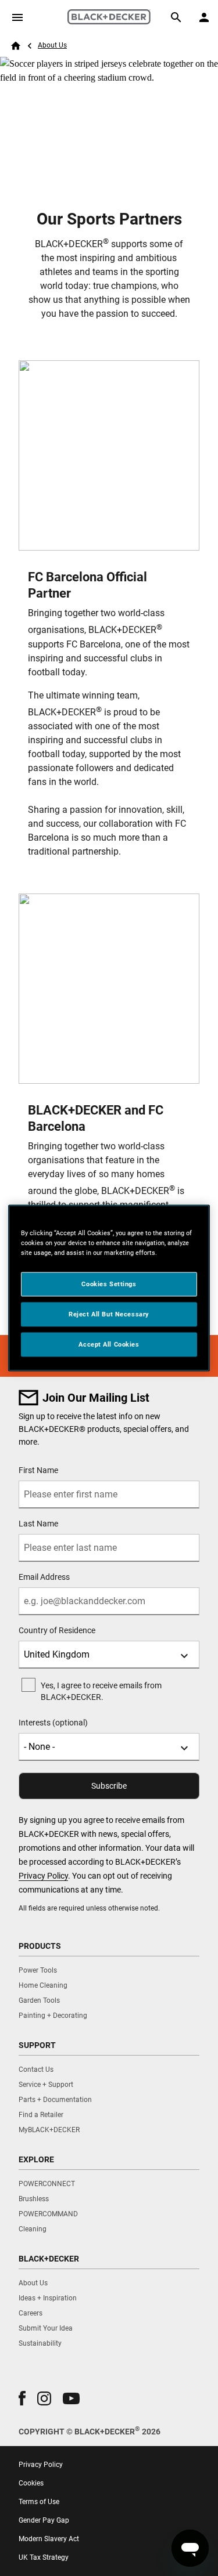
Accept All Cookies (109, 1344)
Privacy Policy (43, 1876)
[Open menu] (17, 17)
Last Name (38, 1524)
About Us (52, 45)
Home (16, 46)
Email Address (44, 1577)
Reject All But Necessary (109, 1314)
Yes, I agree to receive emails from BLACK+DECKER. (101, 1691)
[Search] (176, 17)
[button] (22, 2398)
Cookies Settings (109, 1284)
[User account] (204, 17)
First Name (38, 1470)
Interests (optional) (53, 1723)
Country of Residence (57, 1630)
